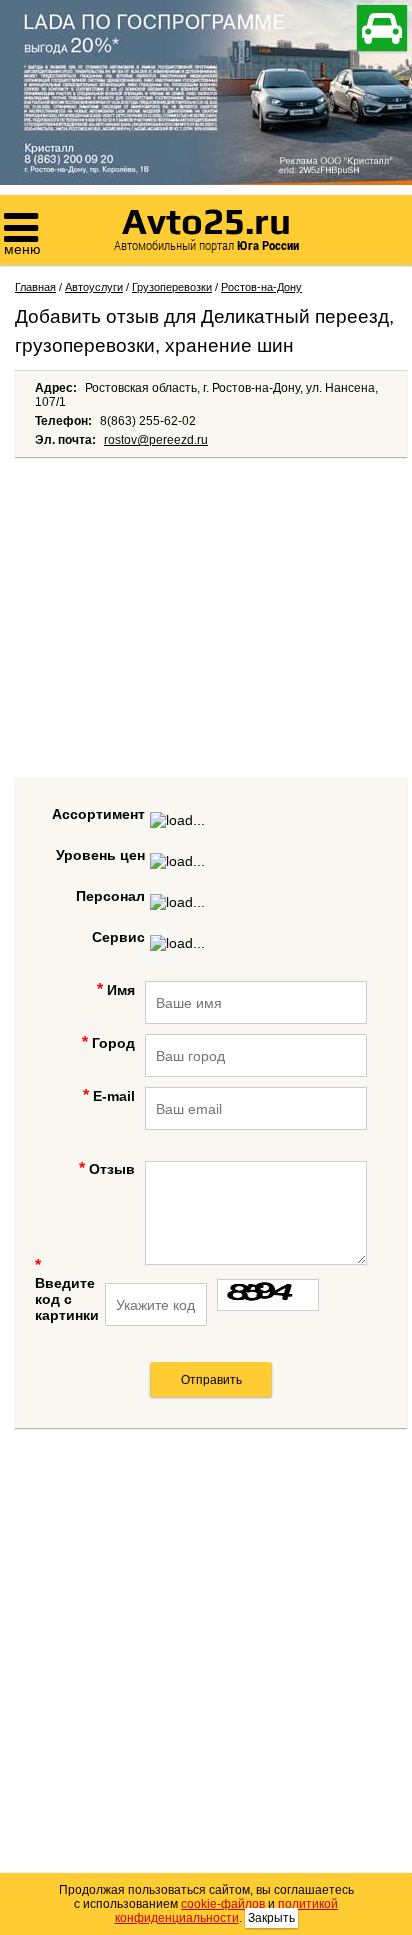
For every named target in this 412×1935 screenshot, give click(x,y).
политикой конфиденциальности (227, 1911)
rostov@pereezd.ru (156, 440)
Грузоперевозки (172, 287)
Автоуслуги (94, 287)
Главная (35, 287)
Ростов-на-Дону (261, 287)
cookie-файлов (223, 1904)
